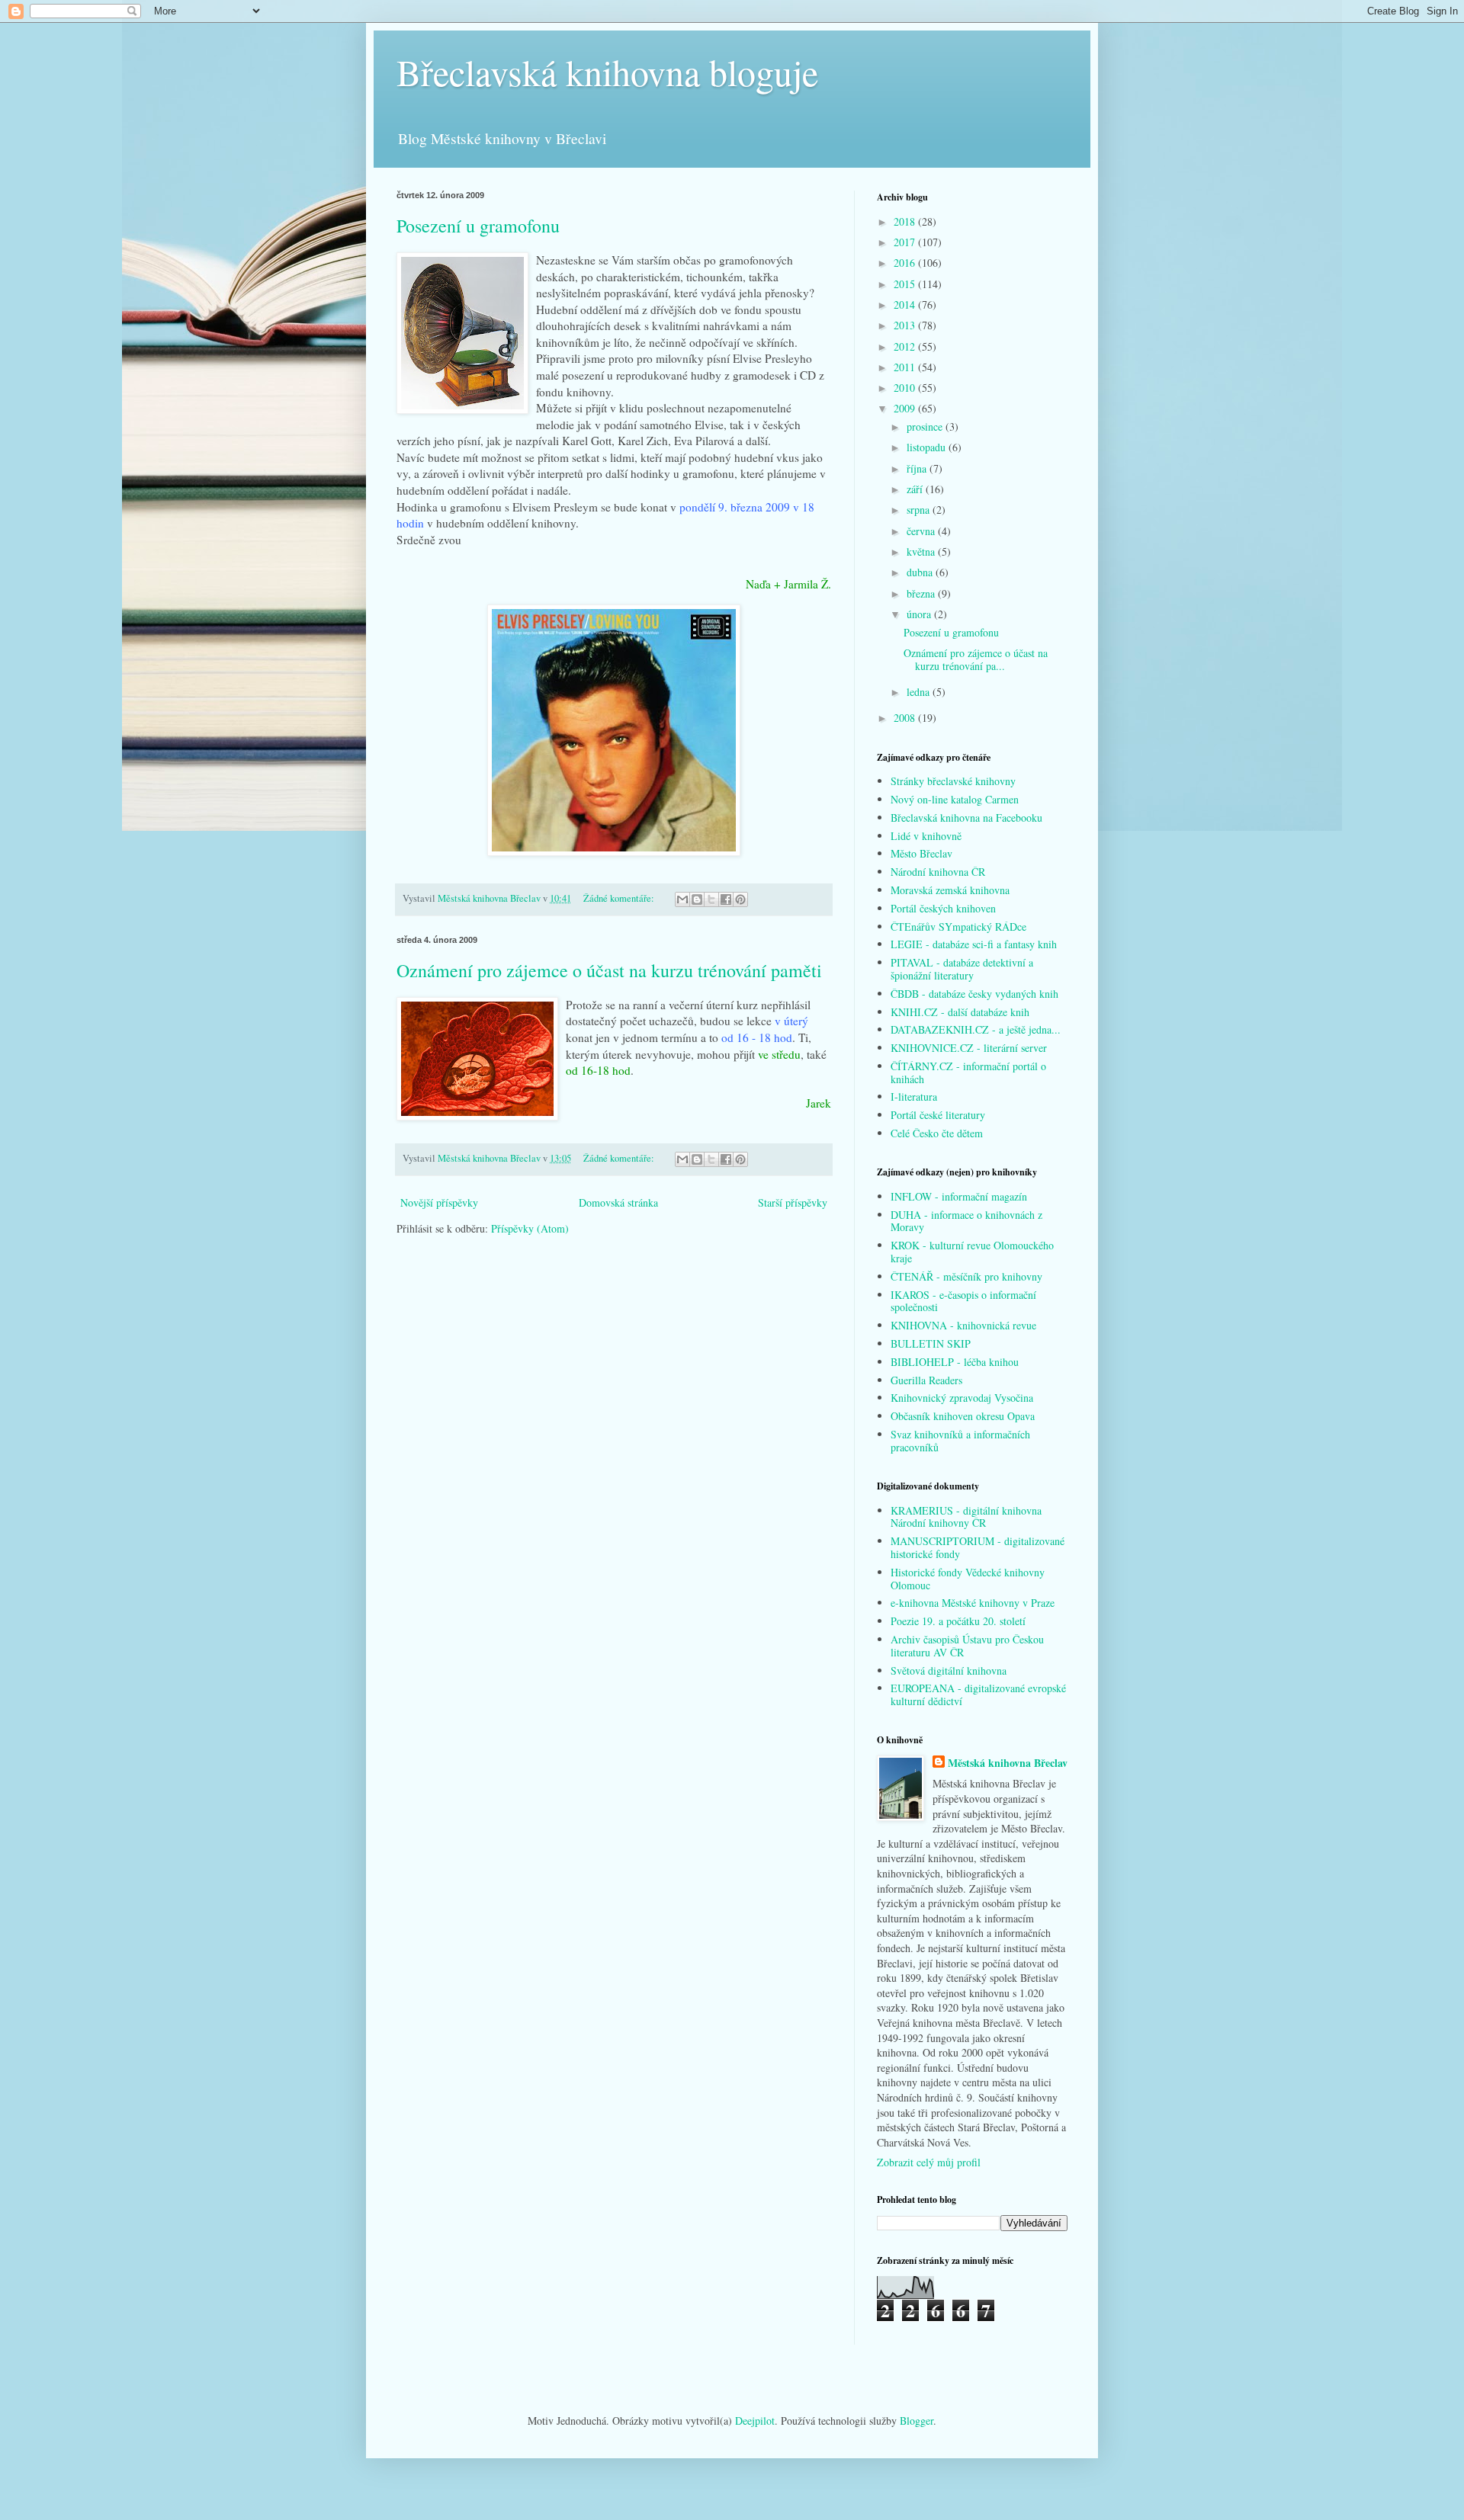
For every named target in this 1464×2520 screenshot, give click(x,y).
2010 (906, 388)
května (922, 551)
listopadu (928, 447)
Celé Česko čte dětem (937, 1133)
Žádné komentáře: (620, 898)
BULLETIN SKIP (931, 1343)
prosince (926, 426)
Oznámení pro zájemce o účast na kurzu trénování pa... (976, 659)
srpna (920, 510)
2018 (906, 221)
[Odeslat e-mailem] (682, 899)
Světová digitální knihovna (949, 1670)
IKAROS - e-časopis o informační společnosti (963, 1301)
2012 (906, 346)
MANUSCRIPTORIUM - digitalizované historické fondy (978, 1547)
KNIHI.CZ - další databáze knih (960, 1012)
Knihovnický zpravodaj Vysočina (962, 1398)
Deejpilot (755, 2421)
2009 (906, 408)
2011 (906, 367)
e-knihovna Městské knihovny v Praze (973, 1603)
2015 (906, 284)
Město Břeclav (921, 853)
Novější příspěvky (439, 1202)
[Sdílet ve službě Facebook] (726, 899)
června (922, 531)
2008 (906, 718)
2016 (906, 263)
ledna (920, 692)
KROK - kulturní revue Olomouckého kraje (972, 1252)
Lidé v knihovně (926, 836)
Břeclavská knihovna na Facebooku (966, 818)
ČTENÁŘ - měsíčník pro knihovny (966, 1276)
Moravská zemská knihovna (950, 890)
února (920, 614)
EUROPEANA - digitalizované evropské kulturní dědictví (978, 1694)
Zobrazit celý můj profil (929, 2162)
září (916, 489)
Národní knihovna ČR (938, 872)
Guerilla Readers (926, 1380)
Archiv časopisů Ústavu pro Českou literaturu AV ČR (967, 1646)
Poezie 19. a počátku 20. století (958, 1621)
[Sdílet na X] (711, 899)
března (922, 593)
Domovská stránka (618, 1202)
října (918, 468)
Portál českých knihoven (943, 908)
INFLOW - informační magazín (959, 1196)
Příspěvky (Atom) (530, 1228)
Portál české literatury (938, 1115)
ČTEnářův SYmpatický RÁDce (958, 927)
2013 (906, 325)
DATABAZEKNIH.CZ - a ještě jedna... (976, 1029)
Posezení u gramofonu (478, 226)
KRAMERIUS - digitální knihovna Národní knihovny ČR (966, 1517)
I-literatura (914, 1096)
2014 (906, 305)
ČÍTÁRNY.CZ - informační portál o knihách (968, 1072)
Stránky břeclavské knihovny (953, 781)
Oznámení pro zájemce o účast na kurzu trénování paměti (609, 970)
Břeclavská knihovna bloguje (607, 72)
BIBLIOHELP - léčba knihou (955, 1362)
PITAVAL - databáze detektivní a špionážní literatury (962, 969)
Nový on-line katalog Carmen (955, 799)
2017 (906, 242)
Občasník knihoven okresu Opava (963, 1416)
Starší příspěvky (793, 1202)
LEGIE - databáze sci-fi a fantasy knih (974, 944)
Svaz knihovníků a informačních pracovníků (960, 1441)
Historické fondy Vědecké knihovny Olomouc (968, 1579)
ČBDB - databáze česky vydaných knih (974, 994)
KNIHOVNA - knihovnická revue (963, 1325)
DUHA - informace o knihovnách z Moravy (966, 1221)
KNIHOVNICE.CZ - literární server (969, 1048)
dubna (921, 572)
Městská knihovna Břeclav (1008, 1763)
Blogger (917, 2421)
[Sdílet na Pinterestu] (740, 899)
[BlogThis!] (697, 899)
